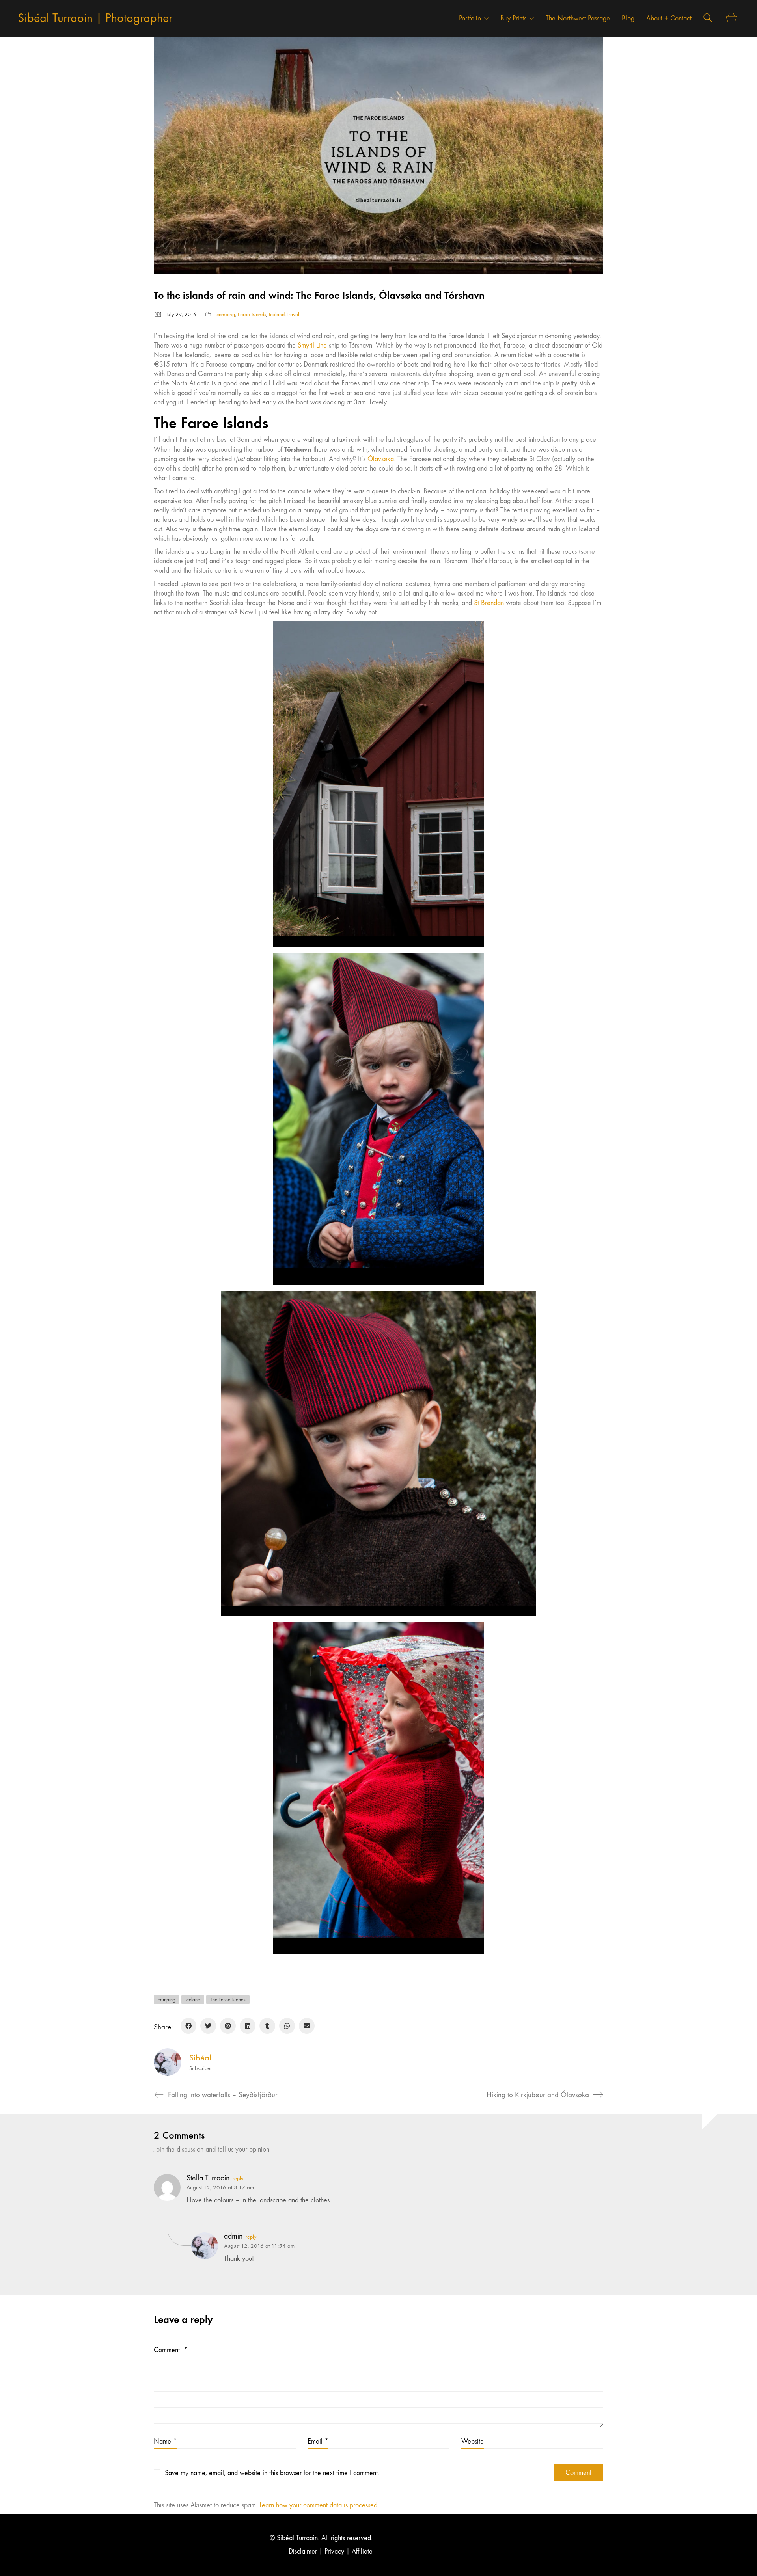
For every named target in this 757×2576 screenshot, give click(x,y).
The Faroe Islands (228, 2000)
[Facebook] (188, 2026)
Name (165, 2441)
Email (318, 2441)
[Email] (307, 2026)
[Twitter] (208, 2026)
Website (473, 2441)
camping (226, 314)
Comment (171, 2350)
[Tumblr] (267, 2026)
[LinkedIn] (248, 2026)
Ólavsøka (381, 459)
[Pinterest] (228, 2026)
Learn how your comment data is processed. (319, 2505)
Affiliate (362, 2551)
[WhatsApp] (287, 2026)
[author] (168, 2062)
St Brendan (489, 603)
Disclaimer (303, 2551)
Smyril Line (312, 345)
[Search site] (708, 19)
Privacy (334, 2551)
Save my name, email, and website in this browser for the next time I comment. (272, 2473)
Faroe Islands (252, 314)
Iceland (277, 314)
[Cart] (732, 18)
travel (293, 314)
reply (238, 2179)
